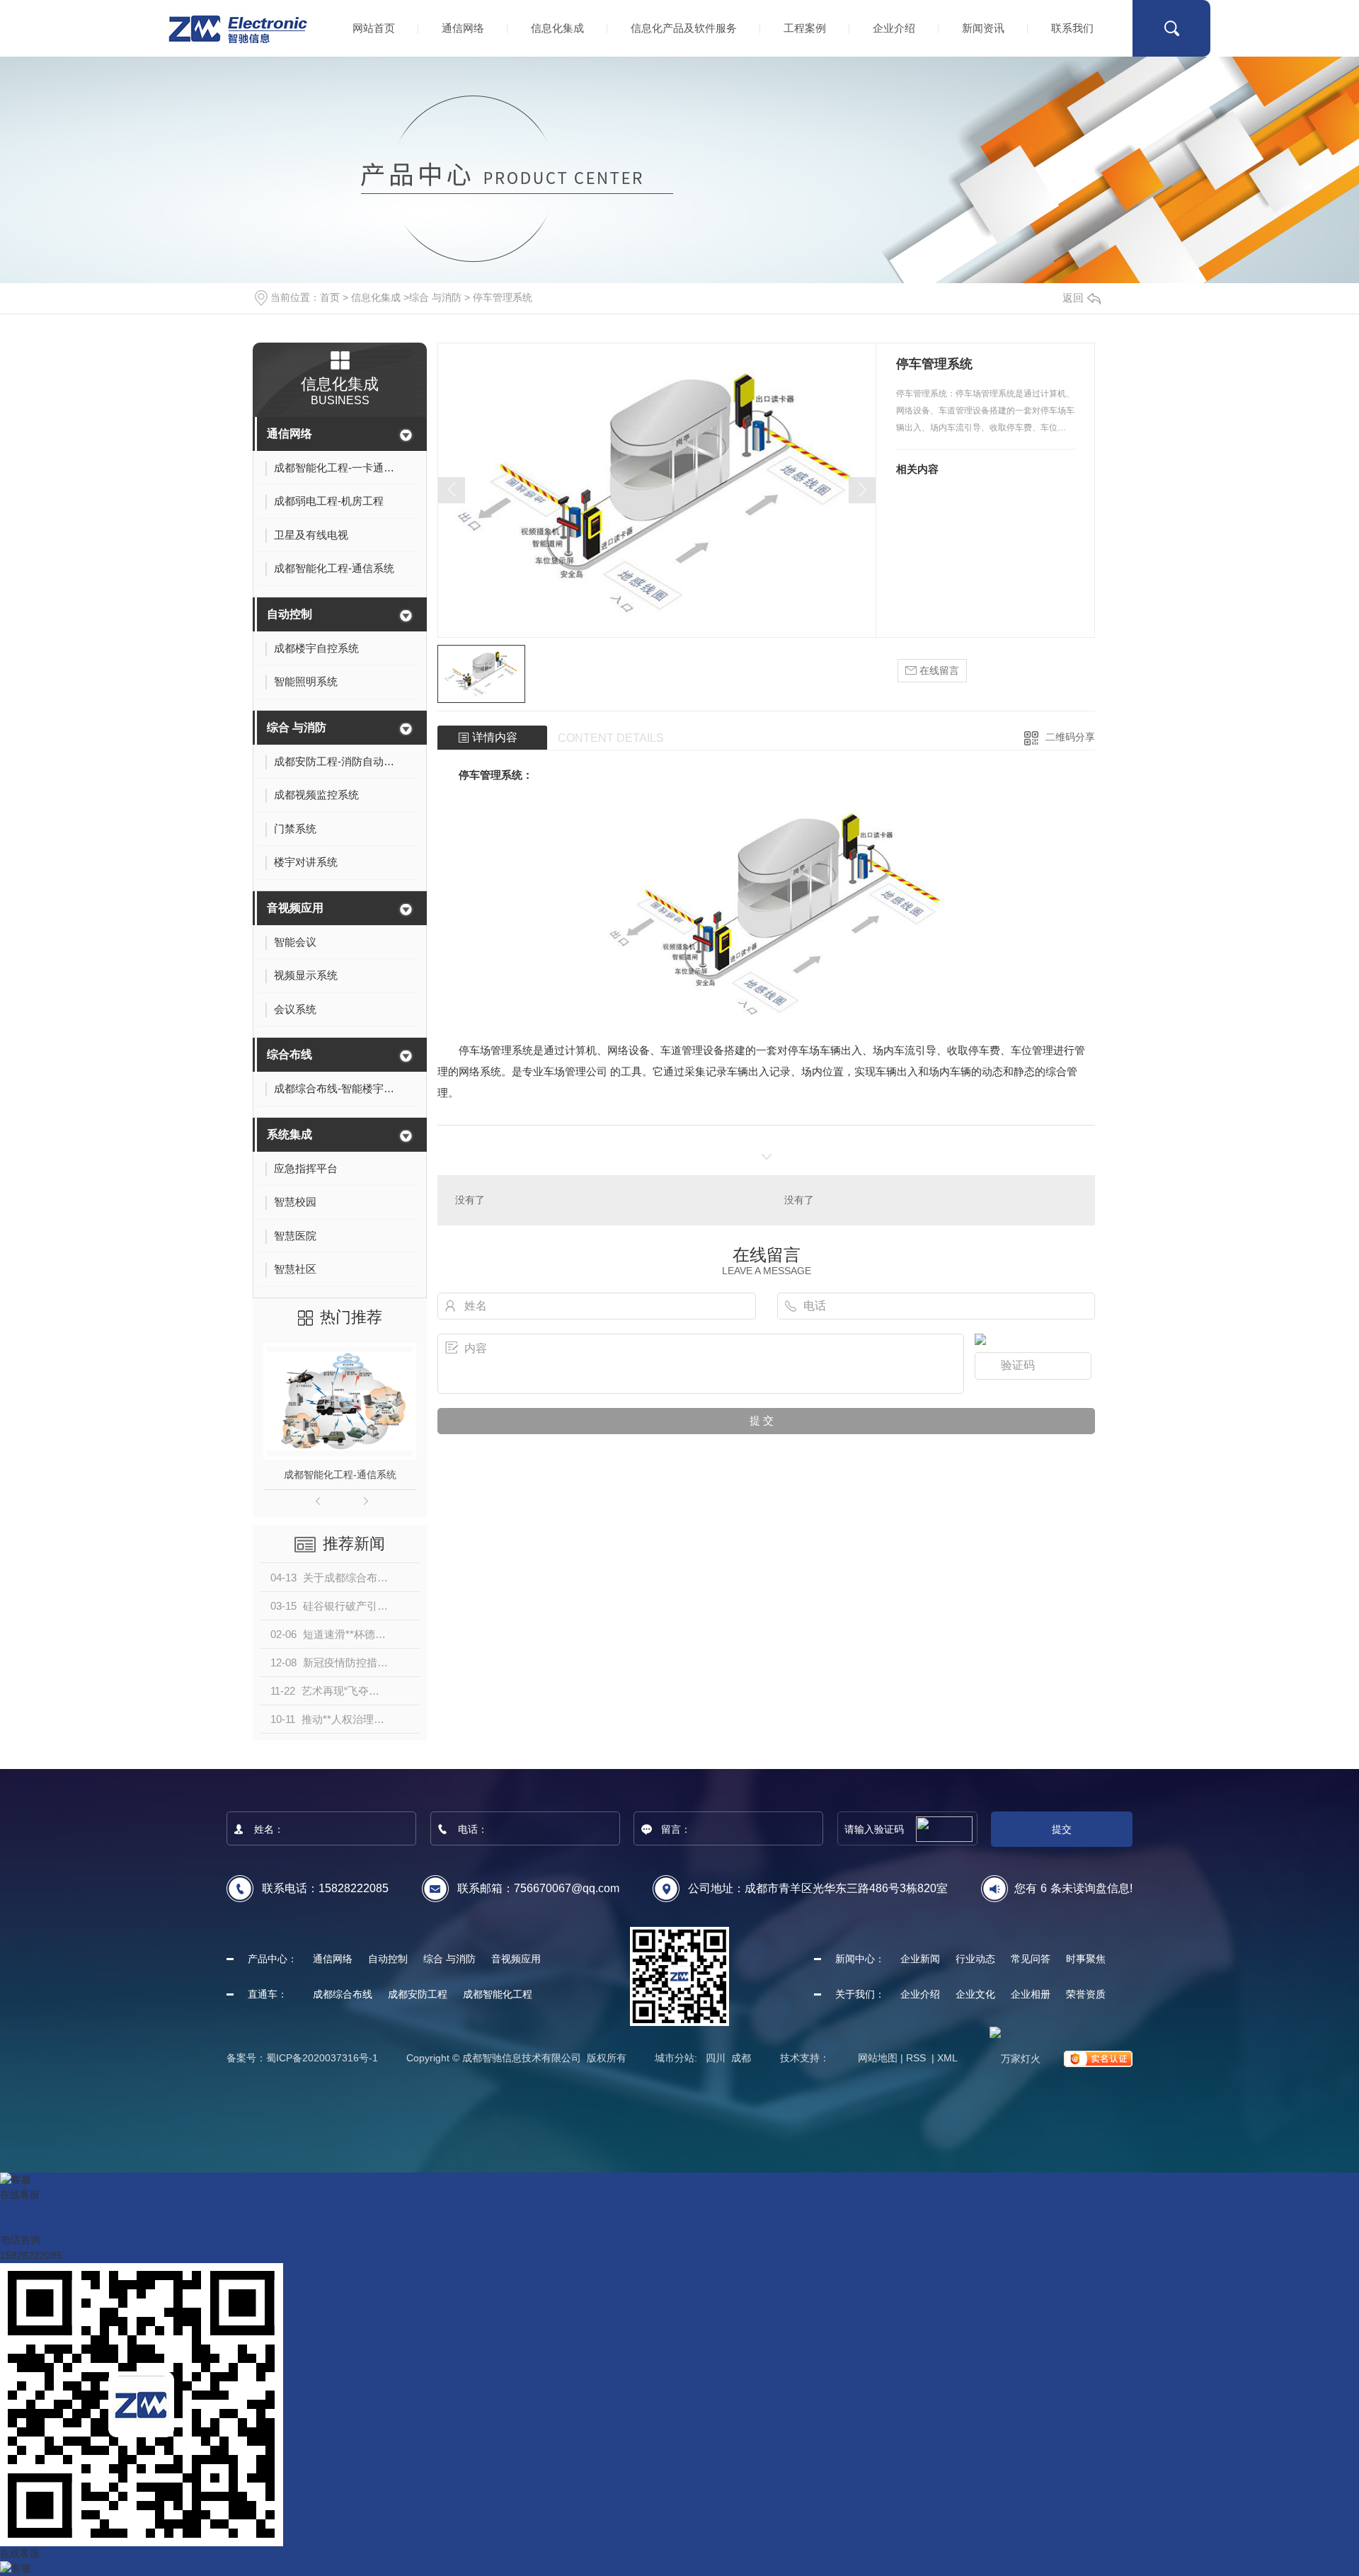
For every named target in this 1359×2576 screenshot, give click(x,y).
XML (947, 2058)
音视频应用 (295, 908)
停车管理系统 (503, 297)
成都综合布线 (343, 1994)
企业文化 (975, 1994)
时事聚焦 (1086, 1959)
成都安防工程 (418, 1994)
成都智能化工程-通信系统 (340, 1475)
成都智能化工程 (498, 1994)
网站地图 (878, 2058)
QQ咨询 (18, 2224)
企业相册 (1031, 1994)
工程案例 (805, 28)
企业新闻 (920, 1959)
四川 (716, 2058)
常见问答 (1031, 1959)
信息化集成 (557, 28)
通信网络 (463, 28)
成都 (741, 2058)
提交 (1062, 1829)
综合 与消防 (435, 297)
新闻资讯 (983, 28)
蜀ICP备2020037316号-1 (322, 2058)
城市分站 (675, 2058)
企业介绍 (894, 28)
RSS (917, 2058)
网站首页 (374, 28)
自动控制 (289, 614)
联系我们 (1072, 28)
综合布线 (289, 1054)
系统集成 (289, 1134)
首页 (330, 297)
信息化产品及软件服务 (684, 28)
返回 (1073, 298)
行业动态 (975, 1959)
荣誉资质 (1086, 1994)
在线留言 (938, 670)
